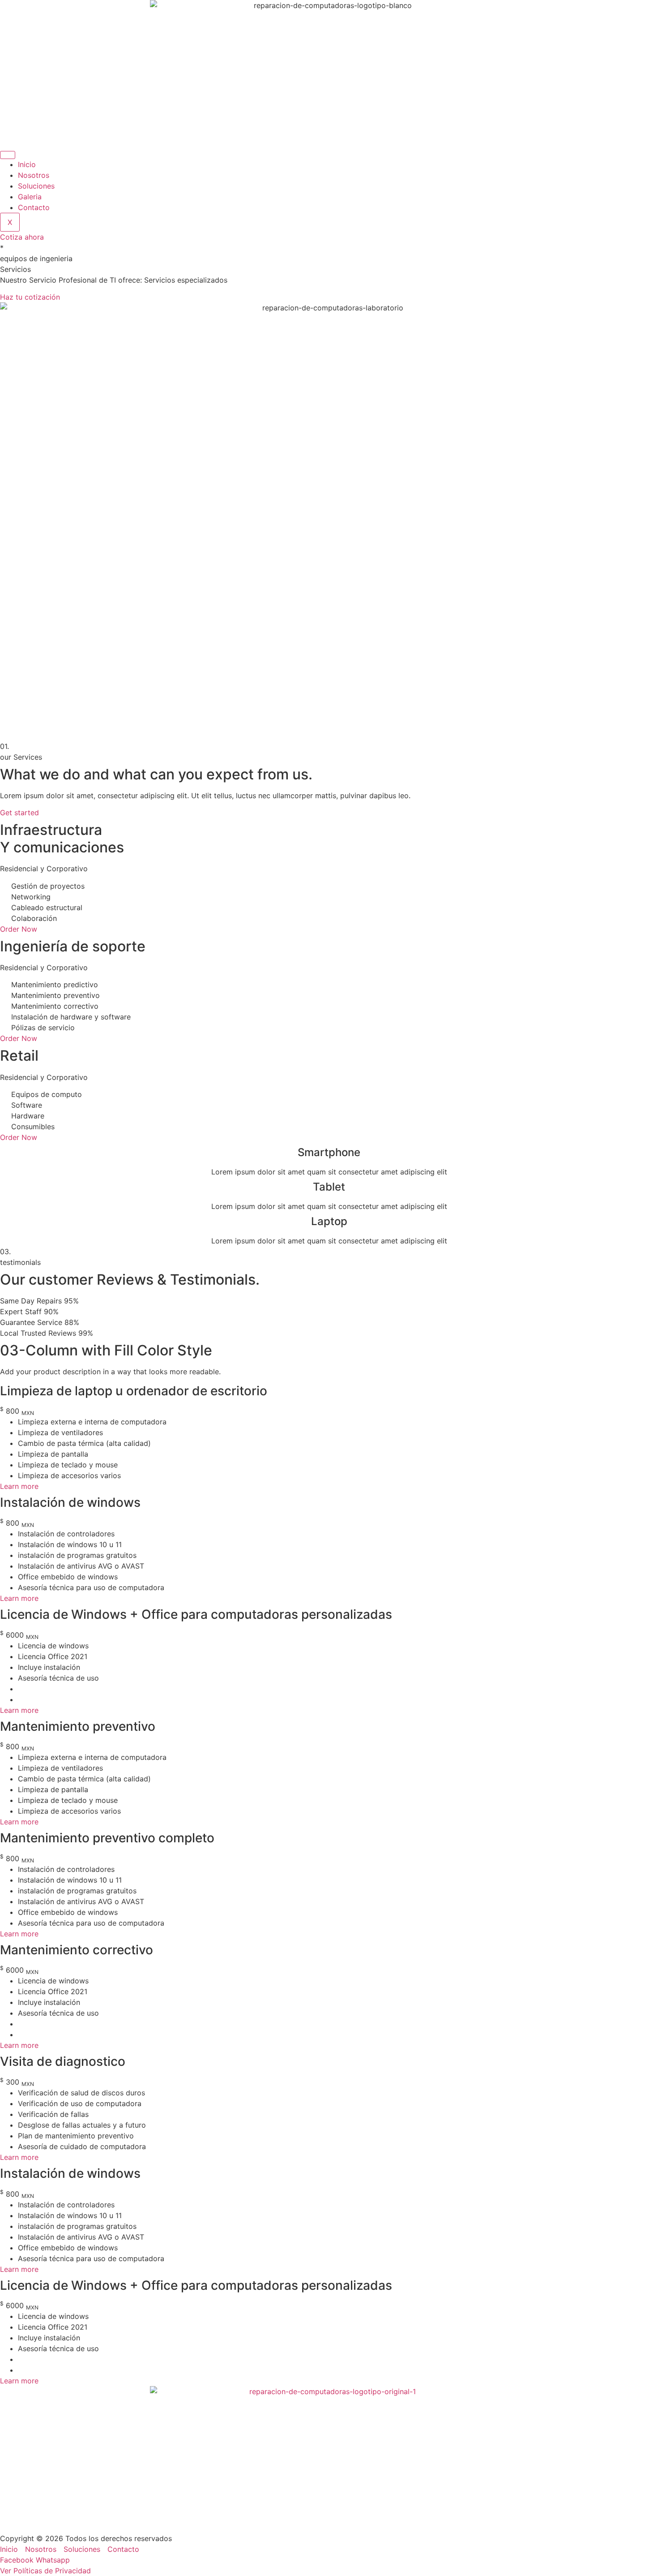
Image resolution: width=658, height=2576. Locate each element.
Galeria (30, 197)
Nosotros (34, 175)
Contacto (34, 207)
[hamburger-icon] (8, 155)
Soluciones (36, 186)
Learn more (19, 1486)
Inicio (27, 164)
